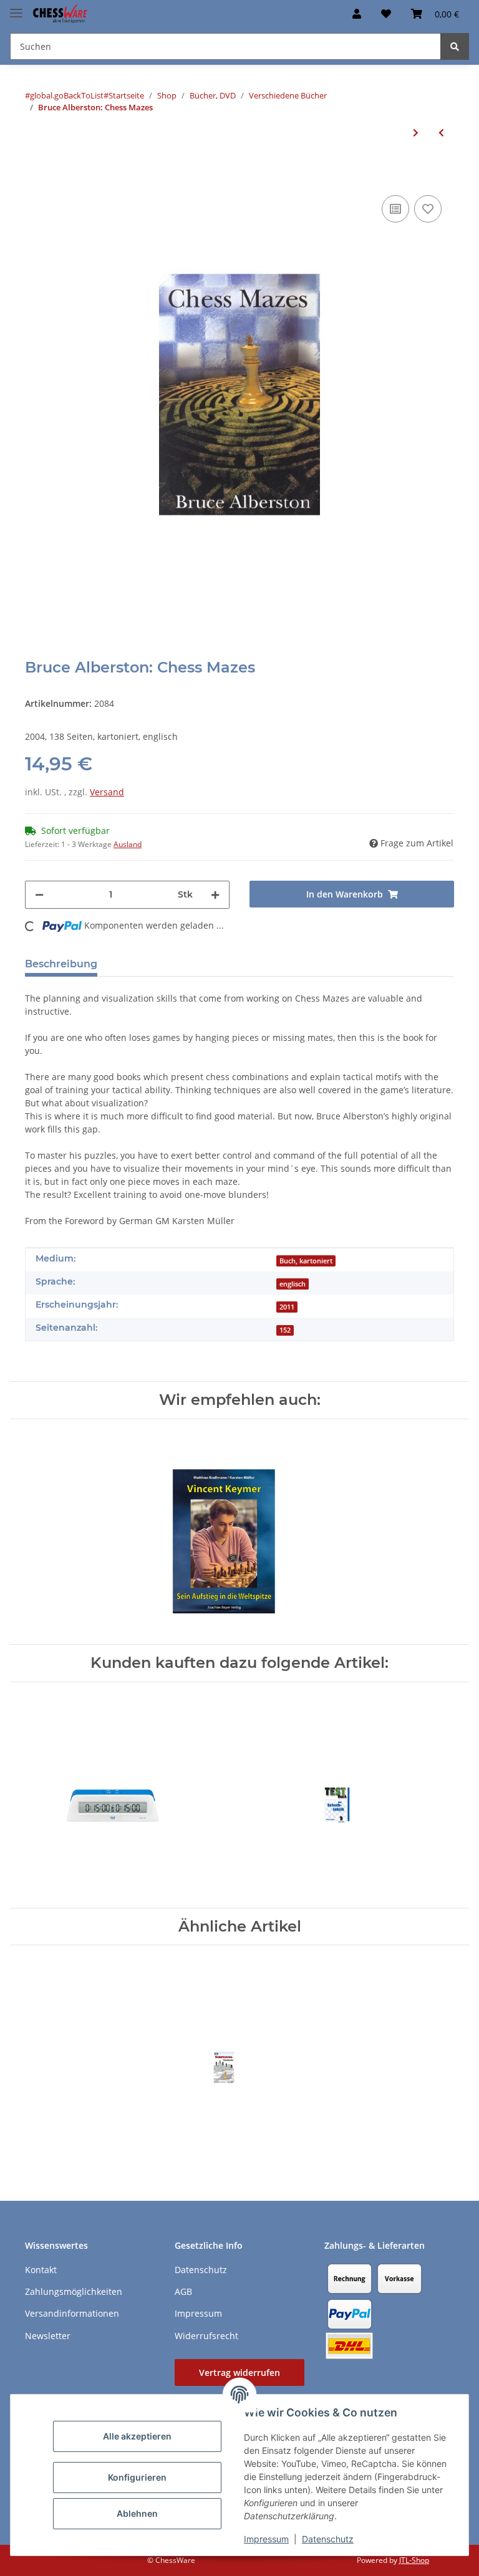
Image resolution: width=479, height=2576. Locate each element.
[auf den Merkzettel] (428, 209)
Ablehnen (137, 2513)
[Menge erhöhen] (215, 895)
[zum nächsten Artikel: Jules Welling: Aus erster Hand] (416, 132)
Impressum (266, 2539)
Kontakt (41, 2270)
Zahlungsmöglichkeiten (74, 2291)
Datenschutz (328, 2539)
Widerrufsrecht (206, 2336)
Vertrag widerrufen (239, 2373)
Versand (107, 792)
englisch (293, 1284)
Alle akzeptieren (137, 2436)
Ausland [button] (128, 844)
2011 (287, 1307)
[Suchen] (455, 46)
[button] (357, 14)
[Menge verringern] (39, 895)
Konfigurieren (137, 2477)
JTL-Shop (414, 2560)
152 (285, 1330)
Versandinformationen (72, 2313)
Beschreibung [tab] (61, 964)
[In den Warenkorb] (35, 173)
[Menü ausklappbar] (16, 8)
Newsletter (48, 2336)
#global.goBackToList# (67, 95)
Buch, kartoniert (306, 1261)
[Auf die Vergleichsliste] (395, 209)
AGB (183, 2291)
